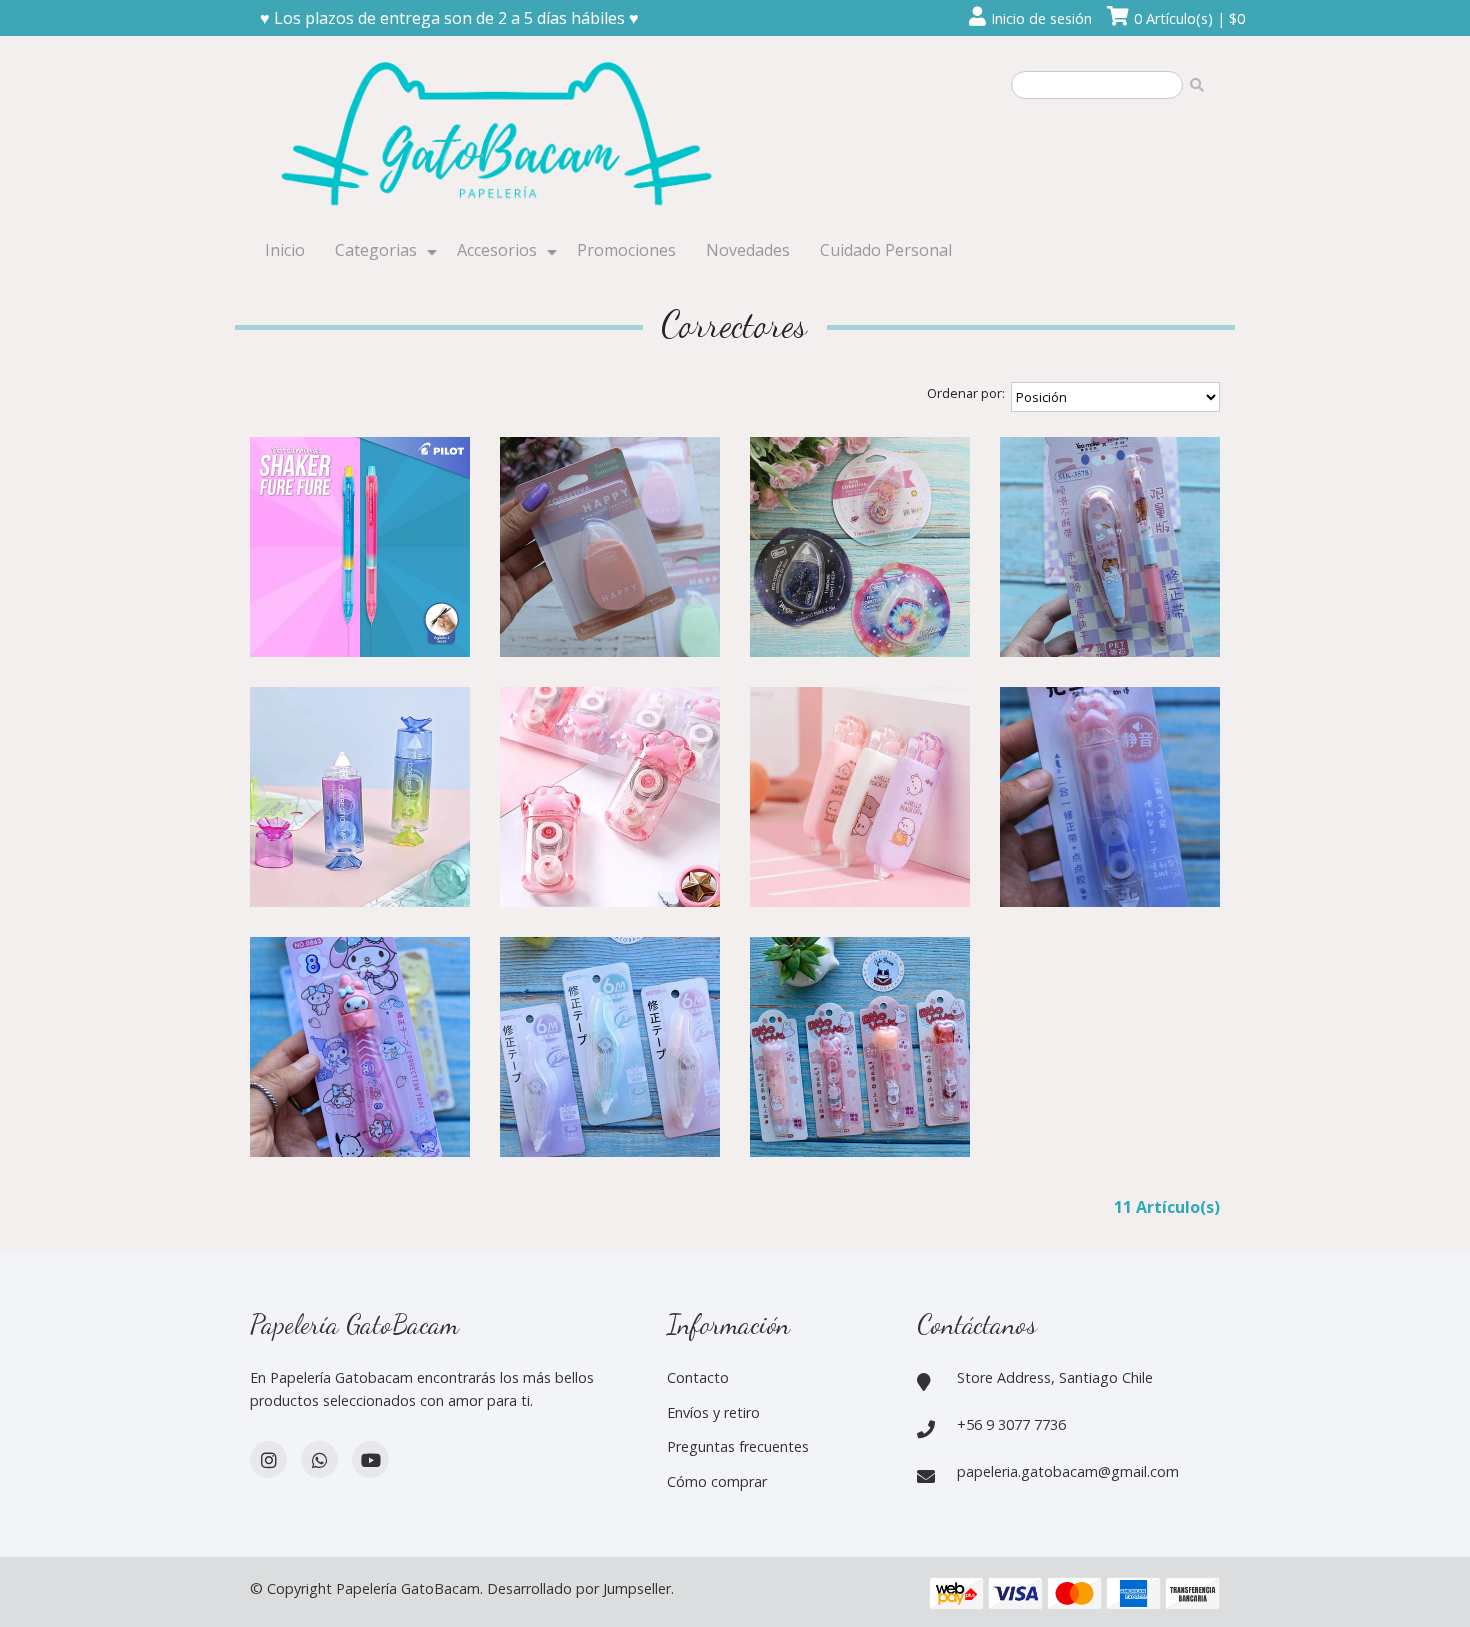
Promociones (626, 250)
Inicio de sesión (1041, 18)
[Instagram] (268, 1459)
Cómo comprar (717, 1481)
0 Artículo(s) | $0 (1189, 18)
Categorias (376, 250)
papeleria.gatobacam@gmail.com (1068, 1471)
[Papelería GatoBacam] (500, 137)
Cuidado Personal (886, 250)
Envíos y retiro (713, 1412)
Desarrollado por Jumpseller (579, 1588)
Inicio (285, 250)
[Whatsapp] (319, 1459)
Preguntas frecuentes (738, 1446)
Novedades (748, 250)
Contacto (698, 1377)
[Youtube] (370, 1459)
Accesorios (497, 250)
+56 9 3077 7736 (1011, 1424)
